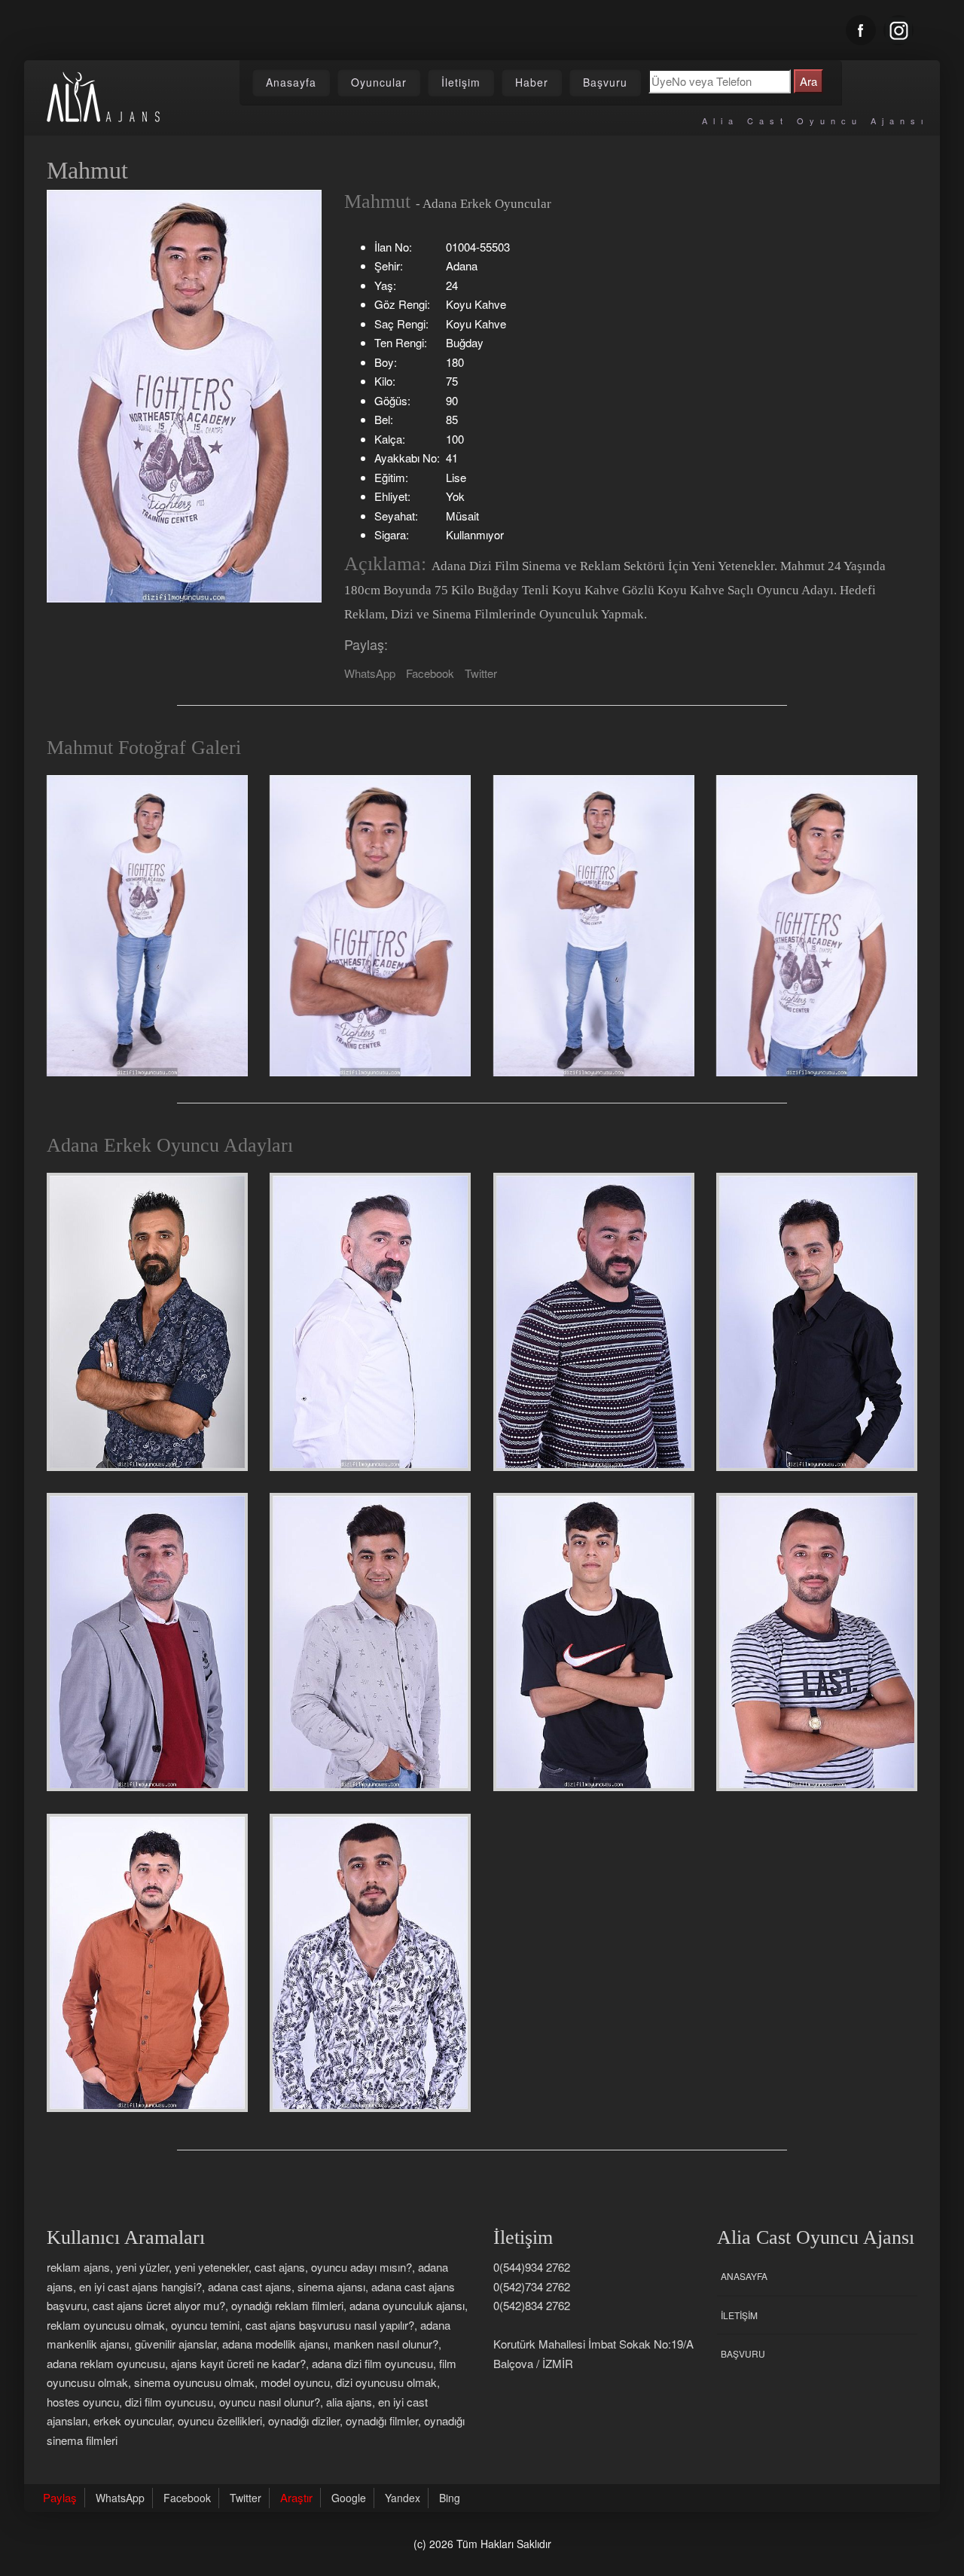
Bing (450, 2498)
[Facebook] (861, 30)
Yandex (403, 2498)
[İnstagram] (898, 30)
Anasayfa (291, 82)
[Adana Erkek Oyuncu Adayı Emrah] (370, 1322)
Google (349, 2498)
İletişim (461, 82)
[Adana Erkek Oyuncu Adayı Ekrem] (594, 1642)
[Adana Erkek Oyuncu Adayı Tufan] (370, 1963)
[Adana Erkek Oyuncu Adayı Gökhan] (594, 1322)
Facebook (430, 673)
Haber (532, 82)
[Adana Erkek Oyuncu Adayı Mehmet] (147, 1322)
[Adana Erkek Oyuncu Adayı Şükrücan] (370, 1642)
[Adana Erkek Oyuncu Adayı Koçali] (817, 1322)
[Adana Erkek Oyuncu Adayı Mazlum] (147, 1963)
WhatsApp (370, 673)
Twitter (481, 673)
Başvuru (605, 82)
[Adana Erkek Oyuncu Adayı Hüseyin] (817, 1642)
